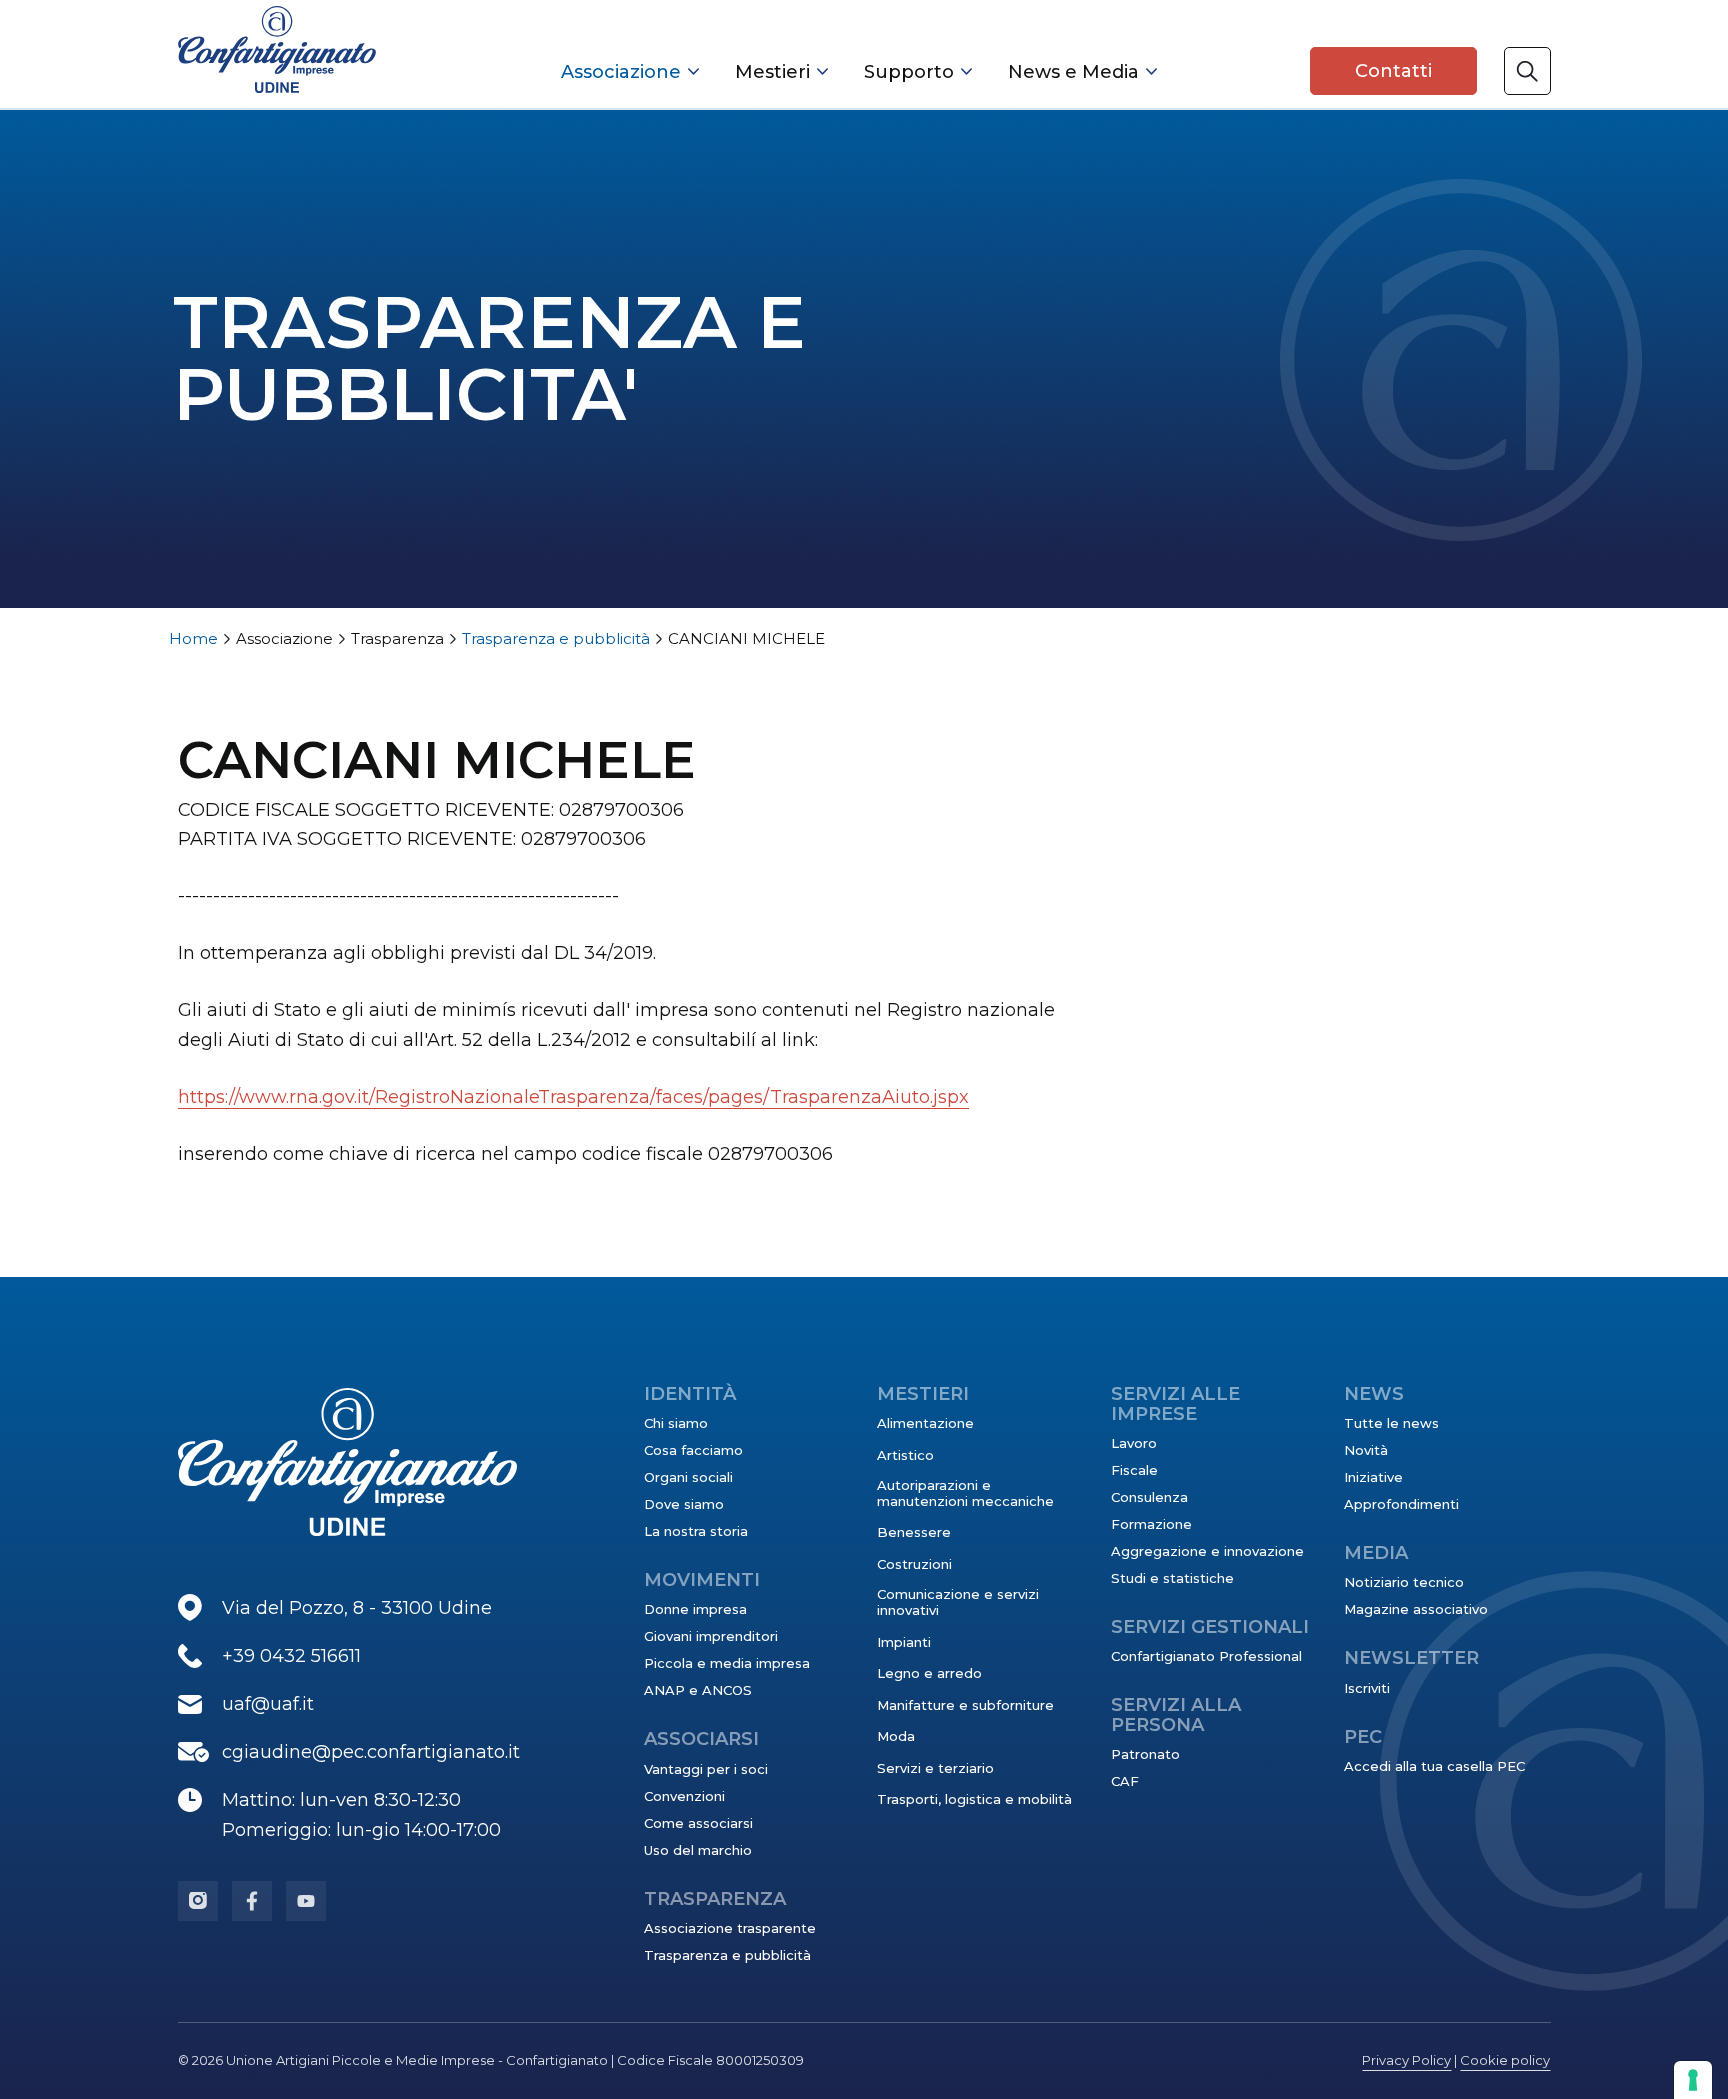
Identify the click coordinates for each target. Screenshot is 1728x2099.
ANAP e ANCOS (698, 1690)
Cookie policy (1505, 2060)
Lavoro (1134, 1443)
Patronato (1145, 1754)
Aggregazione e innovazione (1207, 1551)
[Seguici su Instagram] (198, 1901)
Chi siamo (676, 1423)
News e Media (1073, 72)
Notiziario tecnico (1404, 1582)
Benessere (914, 1532)
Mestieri (772, 72)
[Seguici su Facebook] (252, 1901)
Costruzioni (914, 1564)
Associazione (621, 72)
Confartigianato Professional (1206, 1656)
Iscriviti (1367, 1688)
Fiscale (1134, 1470)
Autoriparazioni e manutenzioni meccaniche (965, 1493)
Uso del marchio (698, 1850)
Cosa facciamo (693, 1450)
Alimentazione (925, 1423)
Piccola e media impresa (727, 1663)
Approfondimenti (1401, 1504)
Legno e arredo (929, 1673)
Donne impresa (695, 1609)
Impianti (904, 1642)
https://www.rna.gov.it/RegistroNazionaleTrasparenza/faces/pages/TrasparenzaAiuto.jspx (573, 1097)
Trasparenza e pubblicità (556, 638)
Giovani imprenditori (711, 1636)
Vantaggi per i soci (706, 1769)
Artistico (905, 1455)
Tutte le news (1391, 1423)
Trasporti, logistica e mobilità (974, 1799)
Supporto (909, 72)
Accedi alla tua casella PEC (1434, 1766)
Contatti (1393, 71)
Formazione (1151, 1524)
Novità (1366, 1450)
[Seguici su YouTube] (306, 1901)
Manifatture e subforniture (965, 1705)
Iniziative (1373, 1477)
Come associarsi (698, 1823)
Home (193, 638)
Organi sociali (688, 1477)
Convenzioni (684, 1796)
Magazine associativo (1416, 1609)
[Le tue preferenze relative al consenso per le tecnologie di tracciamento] (1693, 2080)
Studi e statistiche (1172, 1578)
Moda (896, 1736)
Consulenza (1149, 1497)
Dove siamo (684, 1504)
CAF (1125, 1781)
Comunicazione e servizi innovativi (958, 1602)
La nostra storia (696, 1531)
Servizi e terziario (935, 1768)
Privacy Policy (1406, 2060)
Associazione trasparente (730, 1928)
